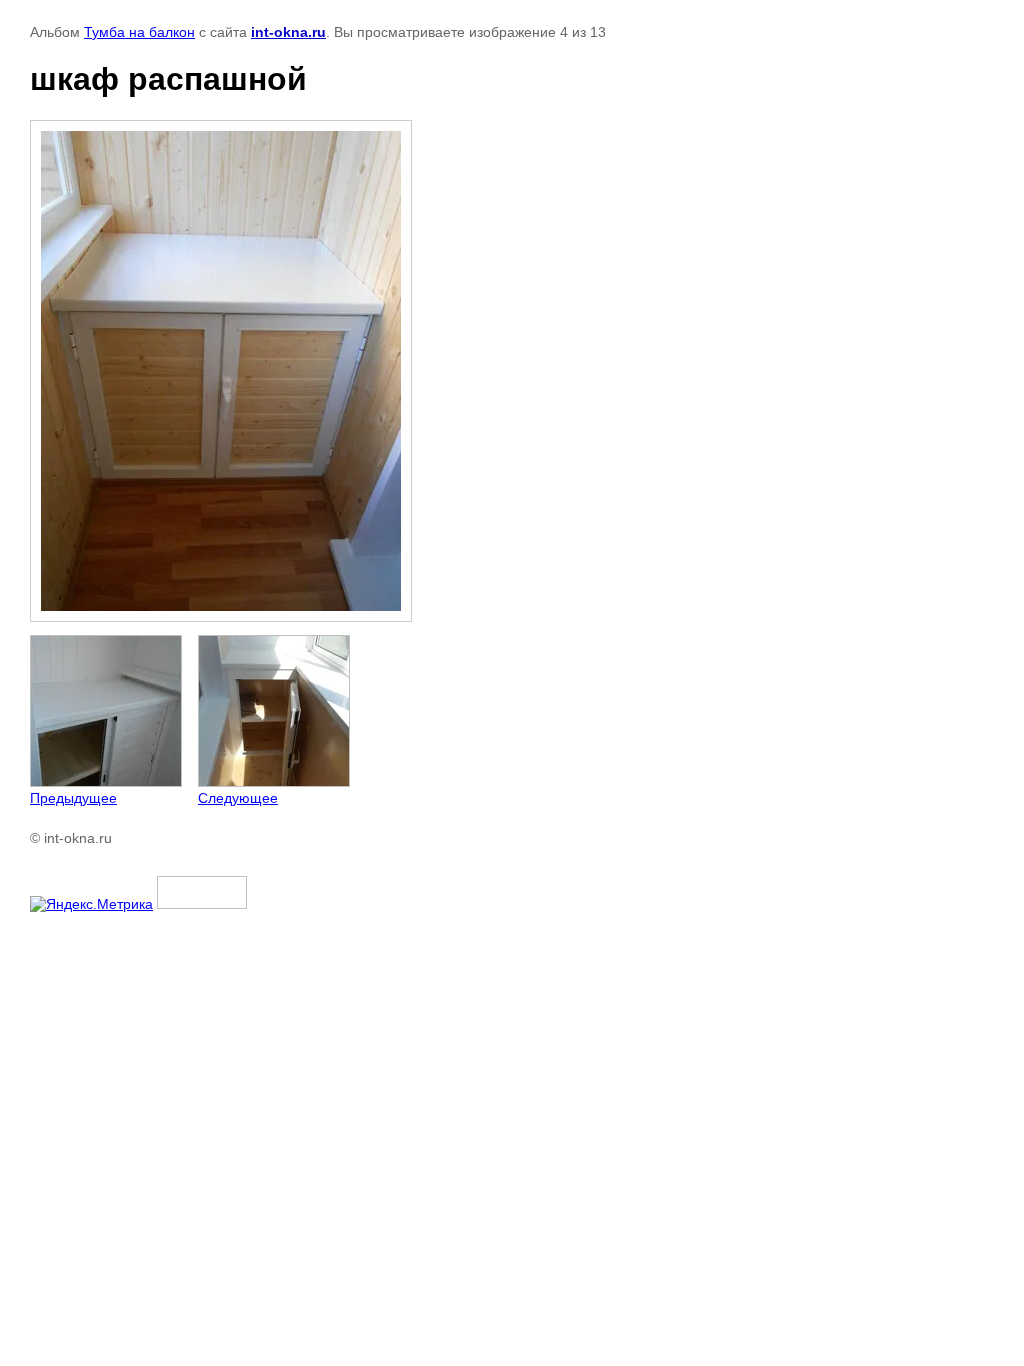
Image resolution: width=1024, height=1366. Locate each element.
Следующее (238, 798)
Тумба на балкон (139, 32)
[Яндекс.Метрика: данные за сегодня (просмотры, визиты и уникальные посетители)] (91, 904)
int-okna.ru (288, 32)
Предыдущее (73, 798)
